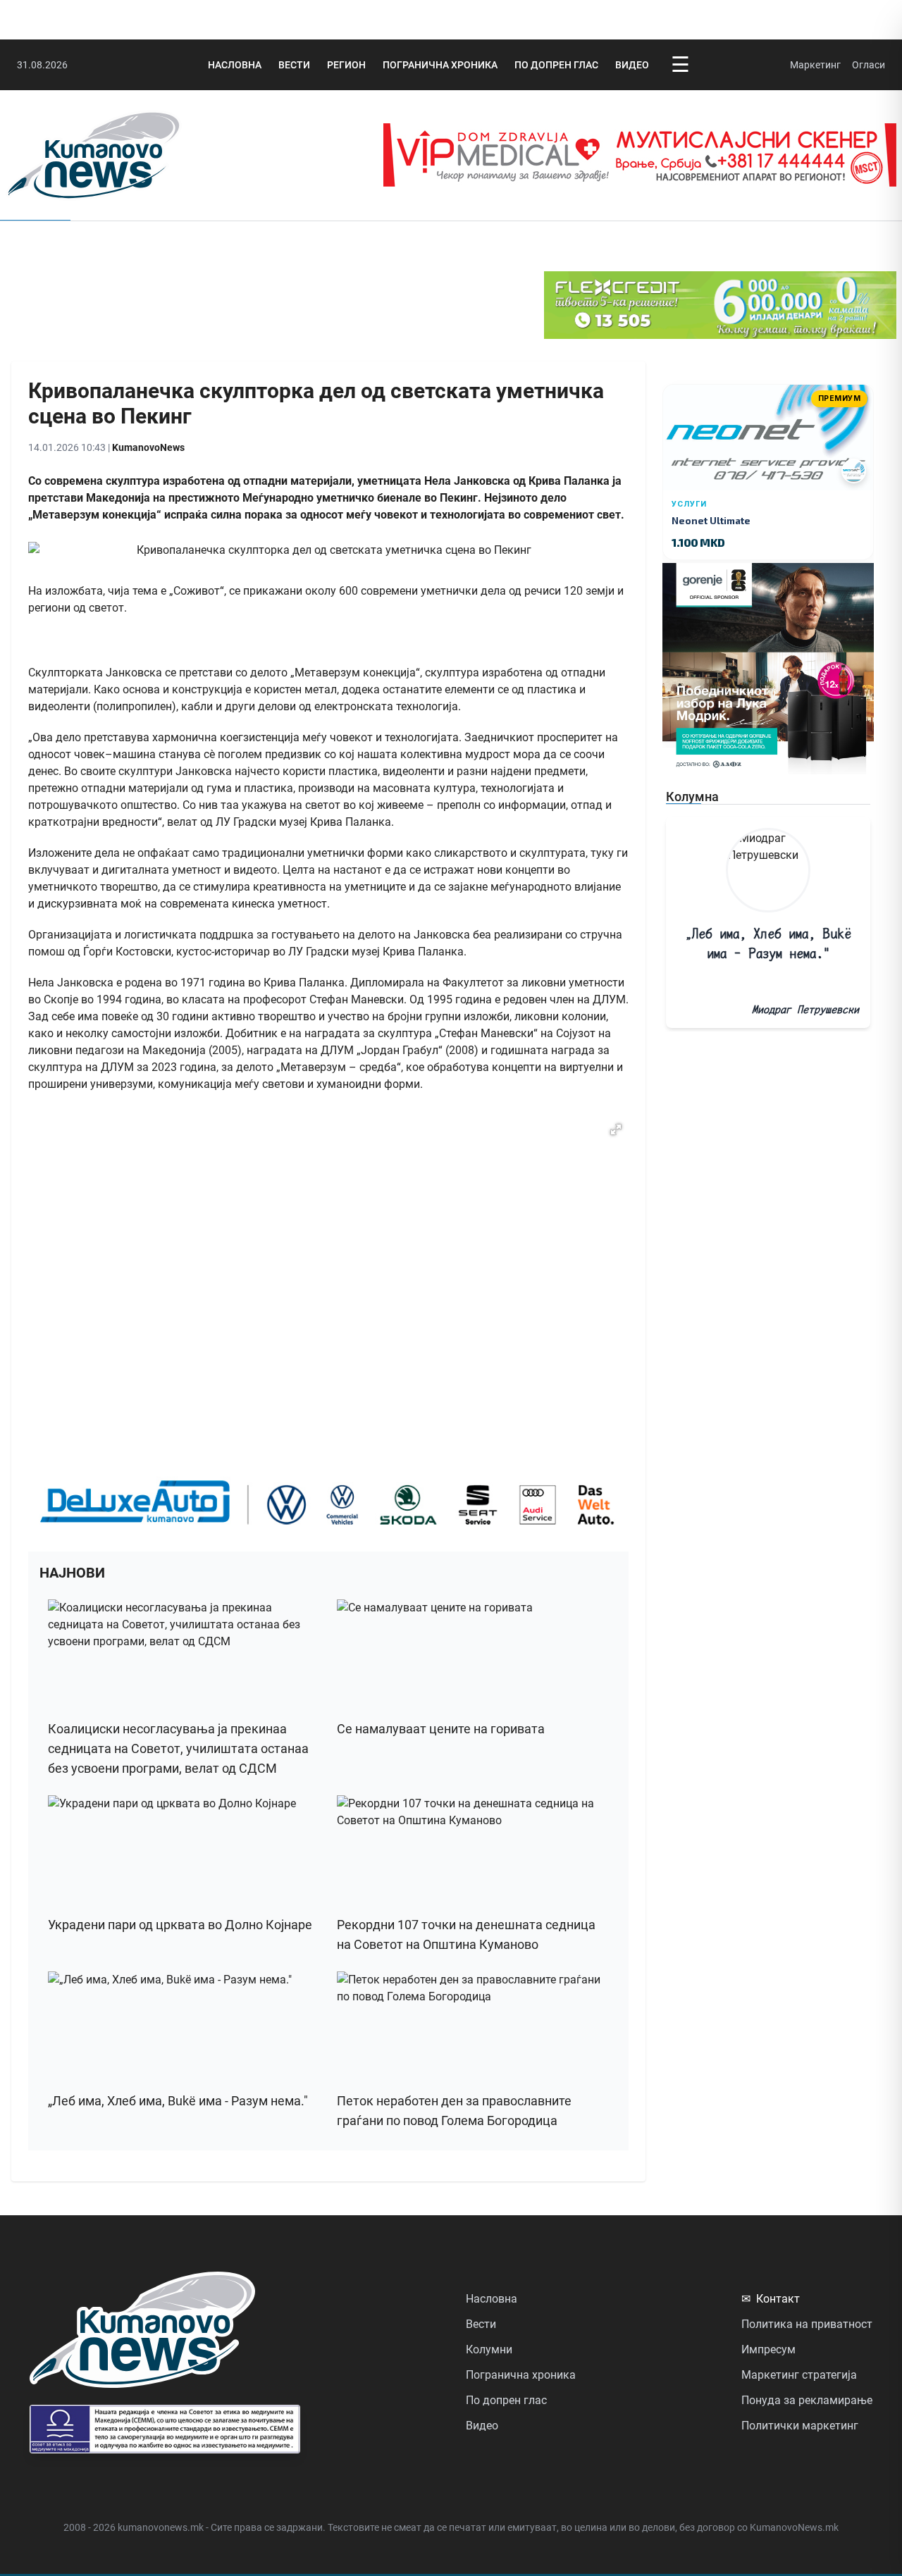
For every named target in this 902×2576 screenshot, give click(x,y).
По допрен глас (556, 65)
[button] (616, 1129)
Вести (294, 65)
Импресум (768, 2349)
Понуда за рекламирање (807, 2400)
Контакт (771, 2299)
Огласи (869, 65)
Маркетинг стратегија (799, 2375)
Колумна (692, 797)
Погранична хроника (440, 65)
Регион (346, 65)
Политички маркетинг (800, 2426)
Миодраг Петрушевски (805, 1009)
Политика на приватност (807, 2324)
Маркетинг (815, 65)
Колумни (489, 2349)
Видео (632, 65)
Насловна (235, 65)
